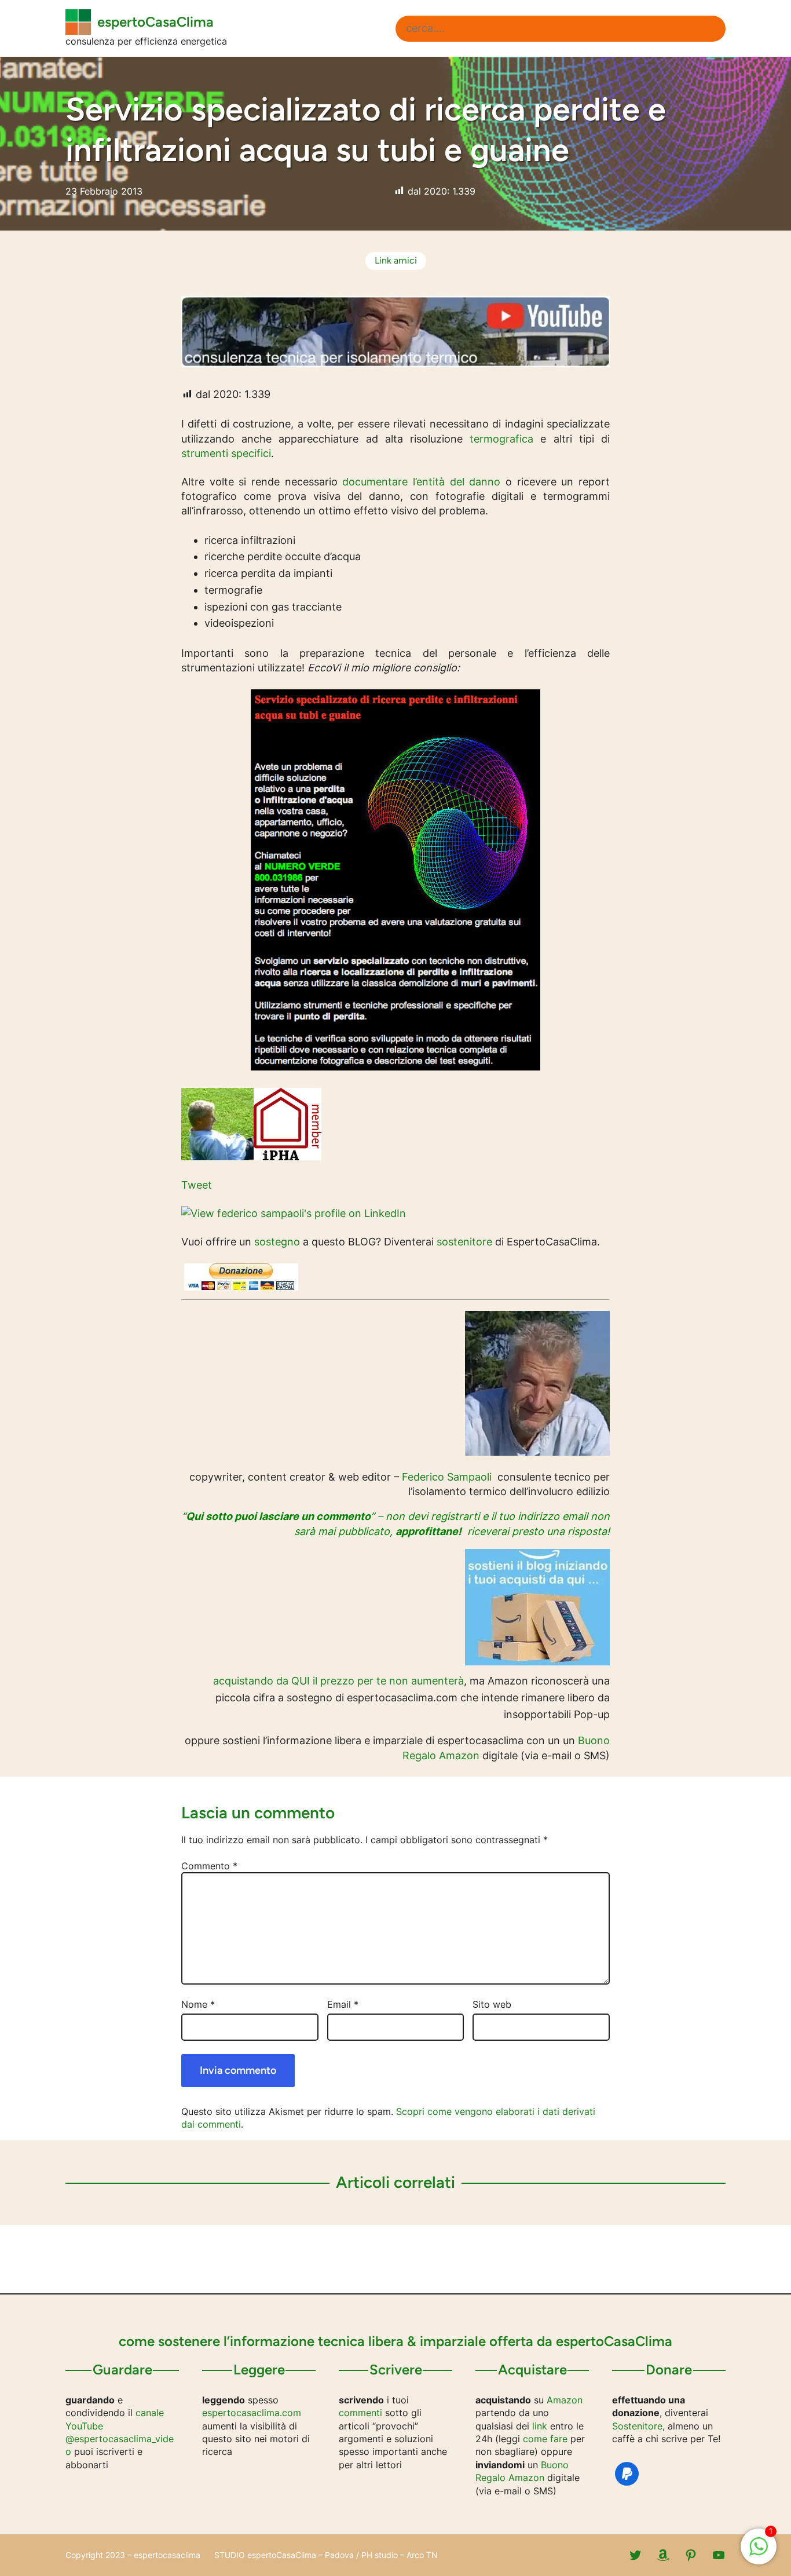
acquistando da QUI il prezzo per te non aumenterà (338, 1681)
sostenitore (464, 1242)
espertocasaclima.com (252, 2413)
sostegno (277, 1242)
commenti (360, 2413)
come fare (545, 2439)
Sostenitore (637, 2426)
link (540, 2426)
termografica (501, 439)
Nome (198, 2004)
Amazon (565, 2400)
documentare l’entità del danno (421, 482)
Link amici (396, 260)
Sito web (492, 2004)
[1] (759, 2552)
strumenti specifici (226, 453)
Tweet (197, 1185)
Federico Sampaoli (447, 1477)
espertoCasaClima (155, 22)
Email (343, 2004)
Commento (209, 1866)
